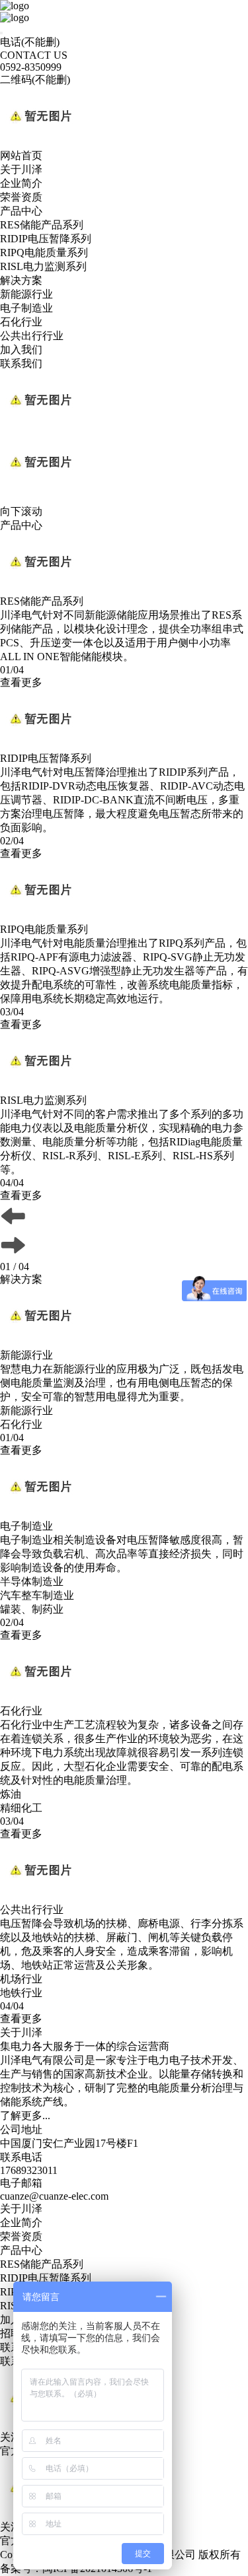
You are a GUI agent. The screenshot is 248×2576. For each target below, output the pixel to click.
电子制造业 (26, 308)
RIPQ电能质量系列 (44, 253)
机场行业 (21, 1979)
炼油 (11, 1794)
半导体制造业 (32, 1581)
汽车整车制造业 (37, 1595)
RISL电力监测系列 (43, 266)
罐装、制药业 (32, 1609)
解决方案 (21, 280)
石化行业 (21, 322)
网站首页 (21, 155)
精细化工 (21, 1808)
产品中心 (21, 211)
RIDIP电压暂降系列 (46, 239)
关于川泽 (21, 169)
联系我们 (21, 363)
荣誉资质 (21, 197)
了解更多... (25, 2116)
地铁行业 (21, 1993)
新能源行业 (26, 294)
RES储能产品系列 (42, 225)
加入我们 (21, 350)
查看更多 (21, 682)
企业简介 (21, 183)
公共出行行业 (32, 336)
